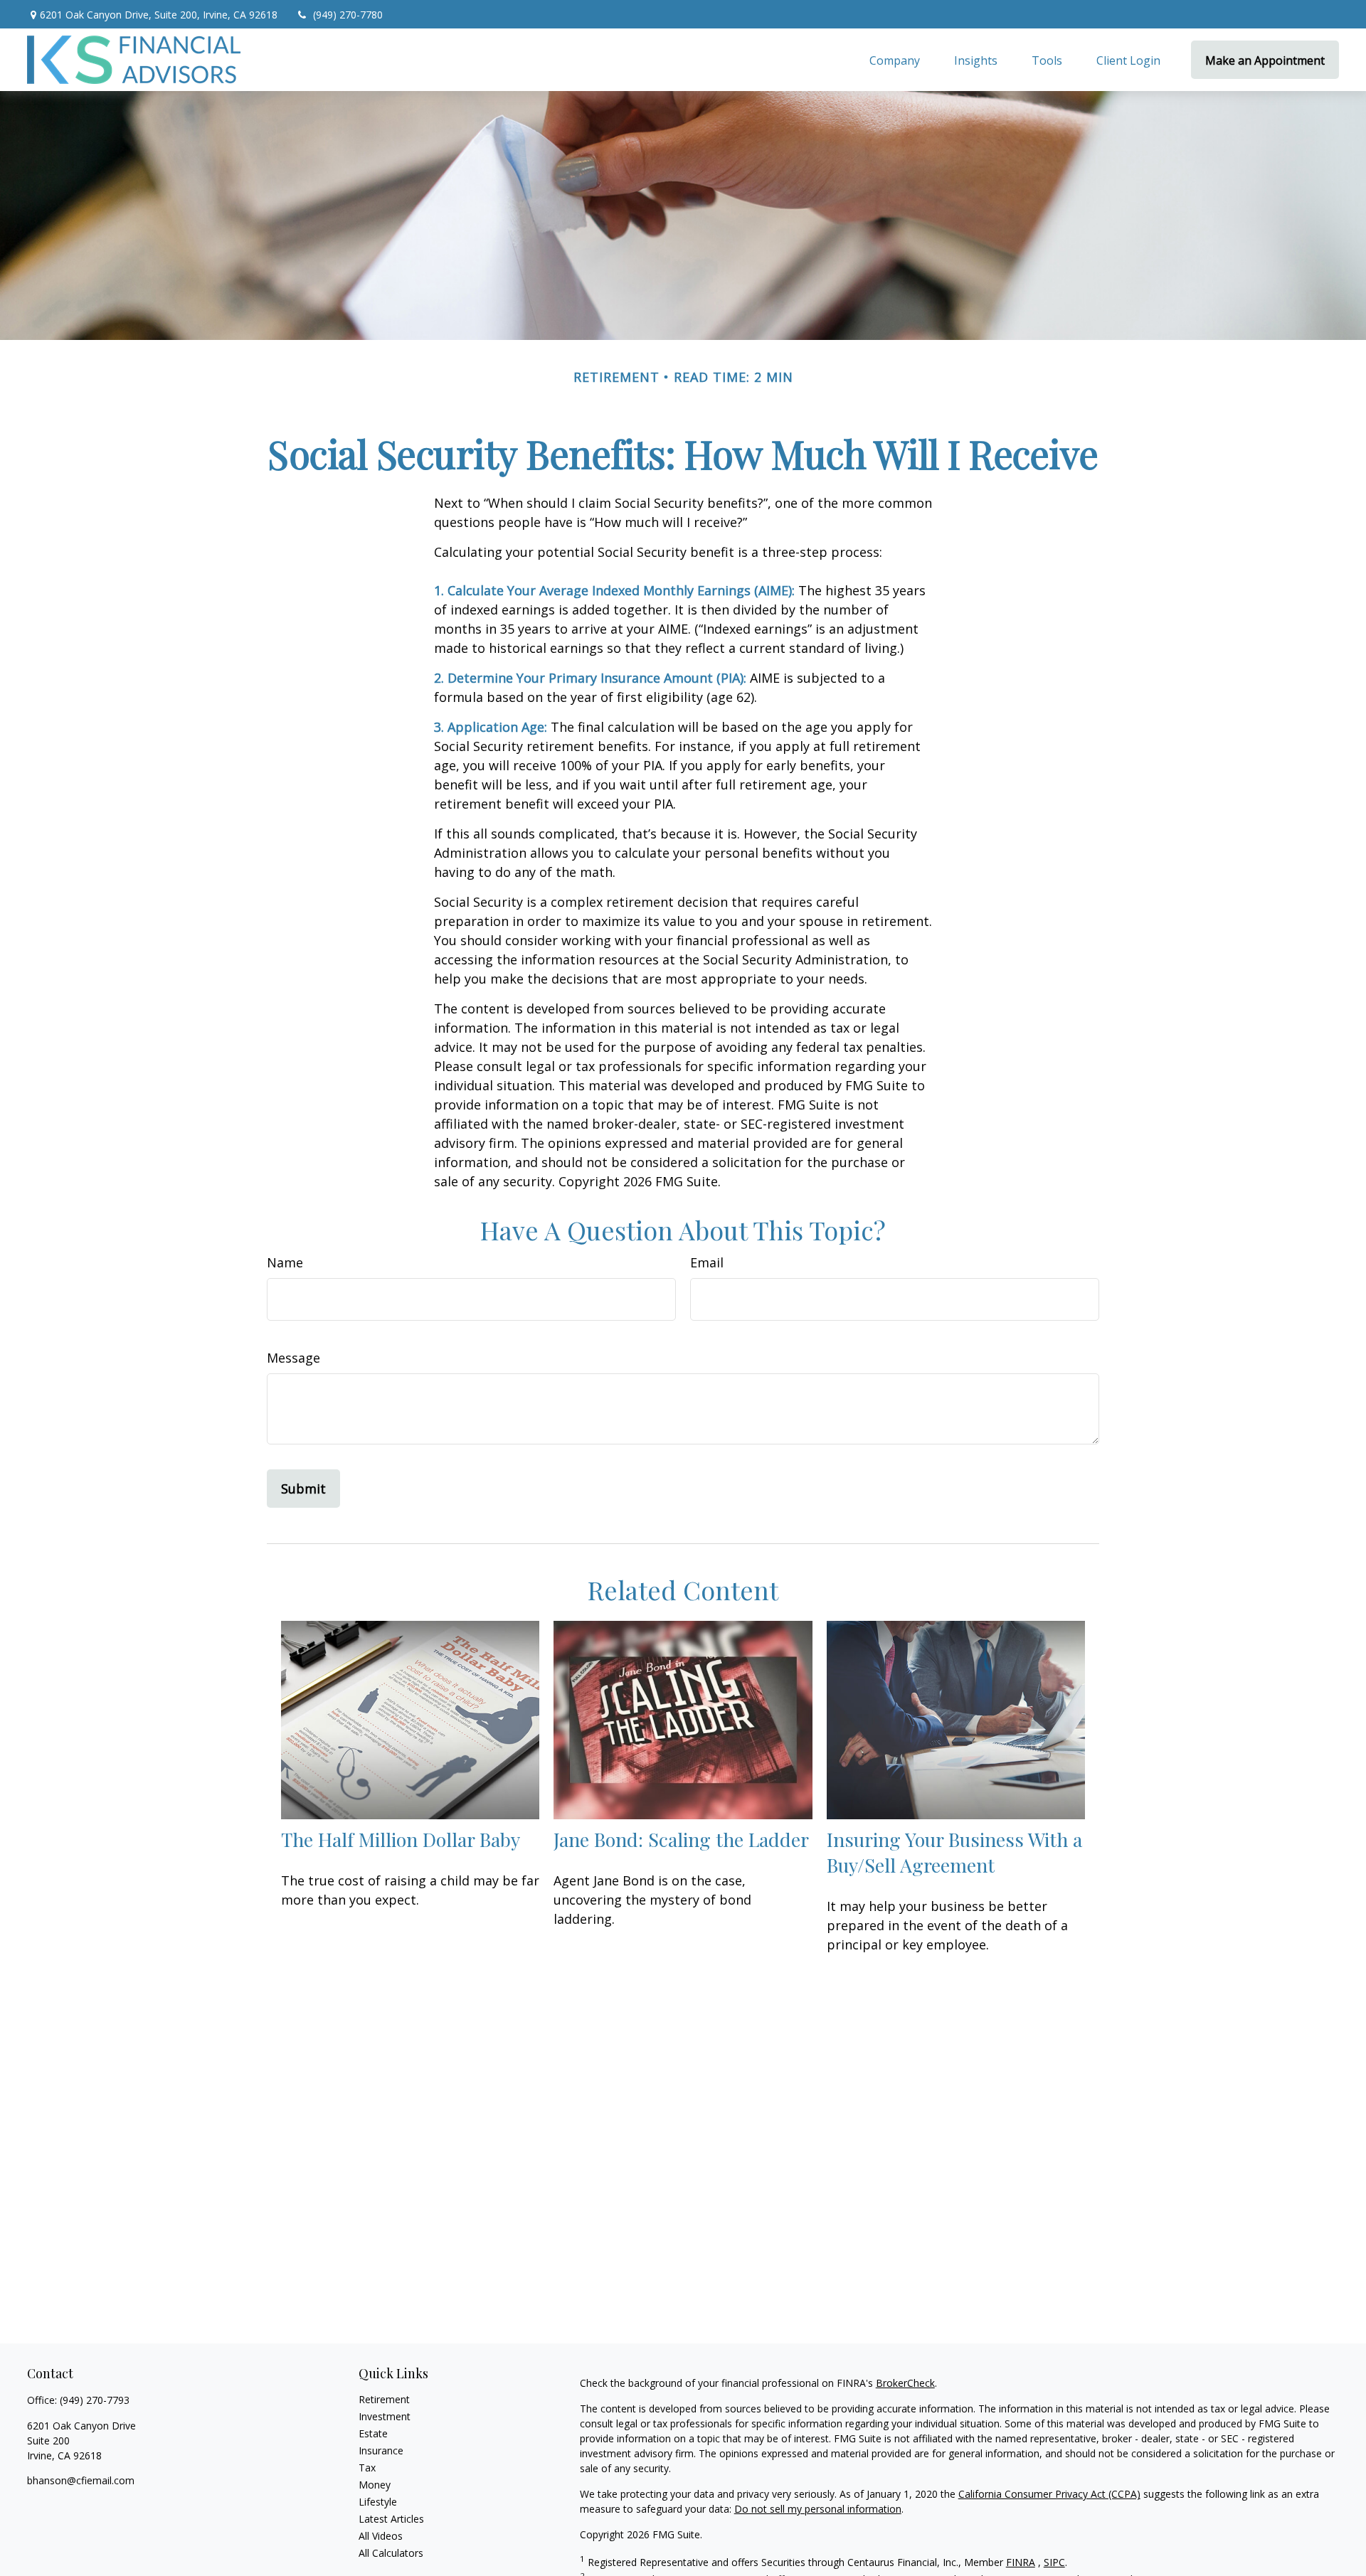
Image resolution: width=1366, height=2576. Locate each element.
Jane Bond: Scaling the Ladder (681, 1839)
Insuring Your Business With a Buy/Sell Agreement (954, 1852)
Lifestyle (378, 2502)
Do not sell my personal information (818, 2509)
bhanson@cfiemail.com (81, 2480)
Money (375, 2485)
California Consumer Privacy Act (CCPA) (1049, 2494)
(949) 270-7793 (95, 2400)
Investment (385, 2416)
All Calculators (391, 2553)
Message (293, 1358)
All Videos (381, 2536)
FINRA (1021, 2562)
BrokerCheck (905, 2383)
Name (285, 1262)
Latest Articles (391, 2519)
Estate (373, 2433)
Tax (367, 2468)
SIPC (1054, 2562)
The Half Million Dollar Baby (401, 1839)
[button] (895, 60)
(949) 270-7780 (348, 15)
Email (707, 1262)
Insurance (381, 2450)
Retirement (384, 2399)
